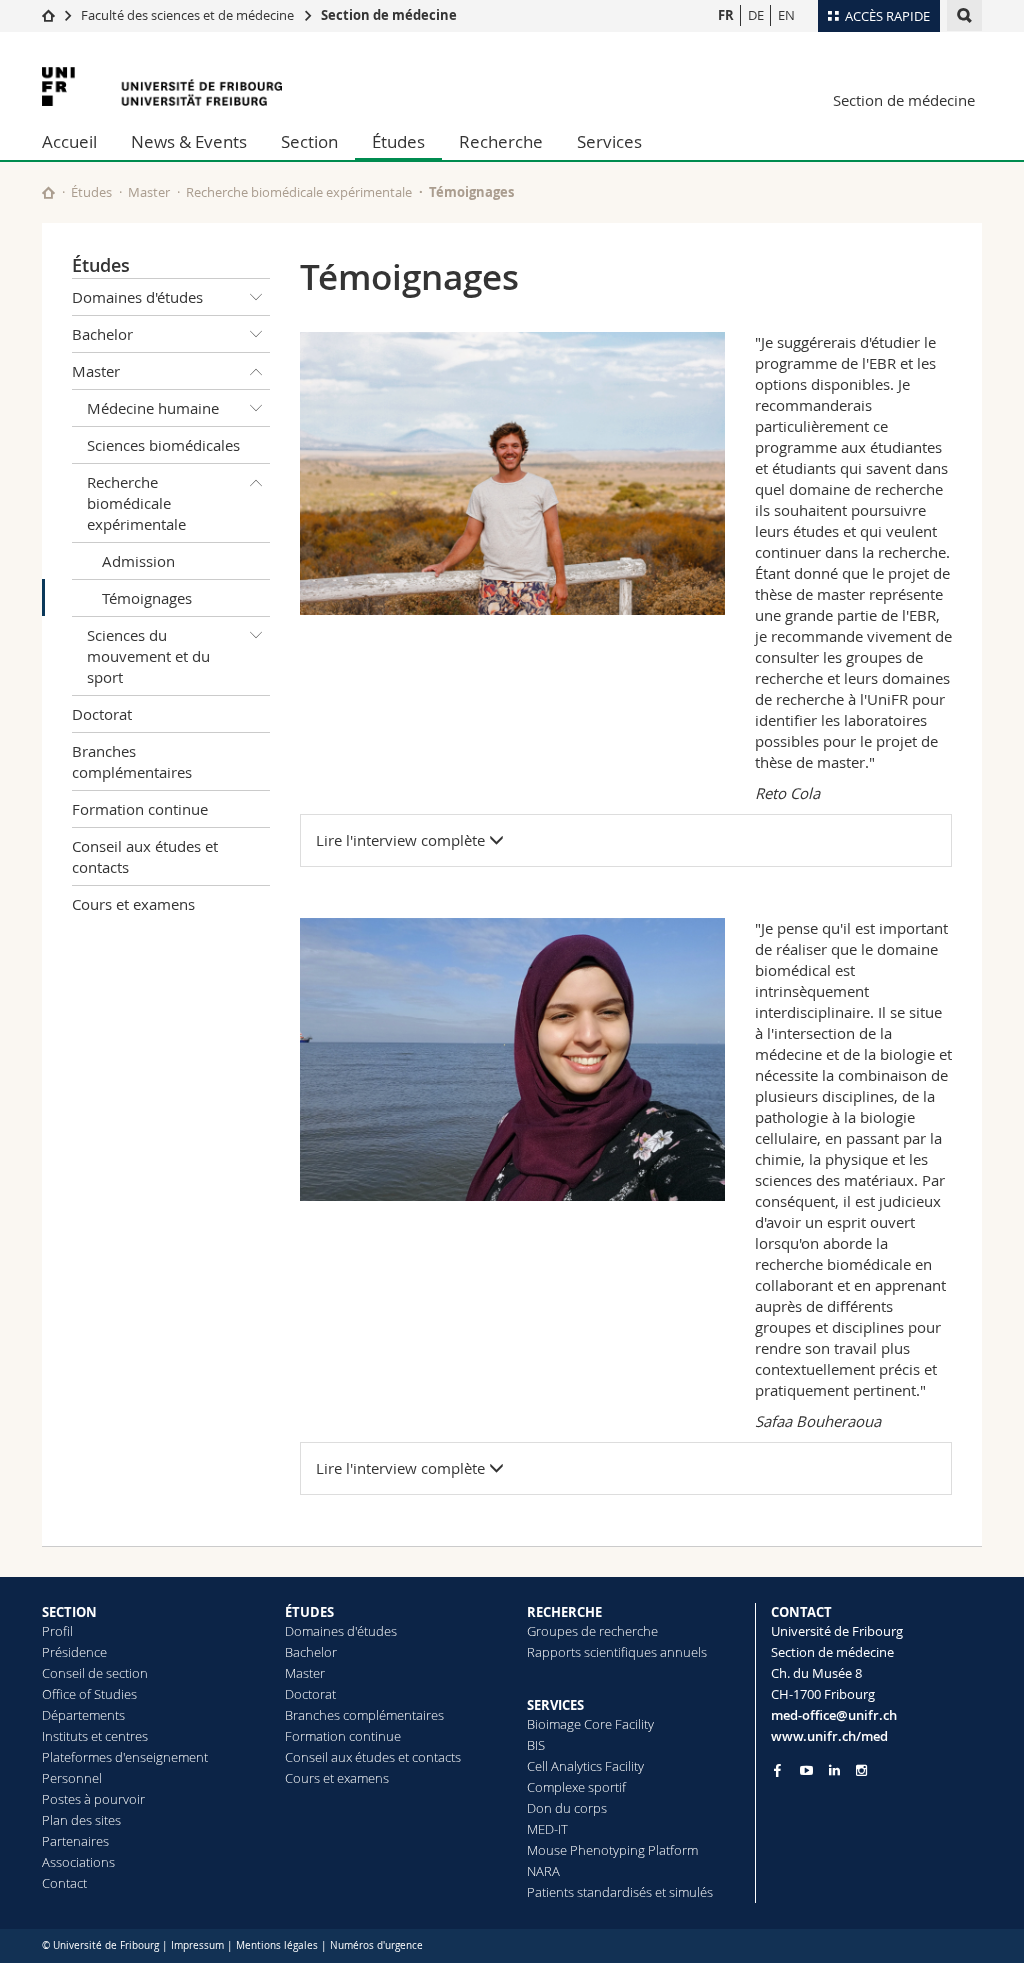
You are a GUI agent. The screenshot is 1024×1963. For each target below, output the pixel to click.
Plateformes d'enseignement (125, 1757)
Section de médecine (389, 15)
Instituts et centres (95, 1736)
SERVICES (555, 1705)
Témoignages (147, 598)
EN (786, 15)
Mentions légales (277, 1945)
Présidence (74, 1652)
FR (726, 15)
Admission (138, 561)
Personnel (72, 1778)
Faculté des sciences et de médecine (187, 15)
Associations (78, 1862)
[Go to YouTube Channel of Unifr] (806, 1770)
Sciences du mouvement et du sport (148, 656)
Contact (64, 1883)
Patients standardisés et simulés (620, 1892)
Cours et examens (133, 904)
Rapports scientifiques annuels (617, 1652)
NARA (543, 1871)
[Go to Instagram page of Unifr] (861, 1770)
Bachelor (102, 334)
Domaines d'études (137, 297)
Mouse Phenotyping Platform (612, 1850)
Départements (83, 1715)
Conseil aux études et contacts (145, 856)
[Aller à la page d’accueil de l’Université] (162, 86)
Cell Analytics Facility (585, 1766)
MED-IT (547, 1829)
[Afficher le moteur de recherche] (964, 15)
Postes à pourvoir (93, 1799)
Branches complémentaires (132, 761)
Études (398, 141)
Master (149, 192)
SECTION (69, 1612)
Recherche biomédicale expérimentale (299, 192)
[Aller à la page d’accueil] (48, 15)
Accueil (69, 141)
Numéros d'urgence (376, 1945)
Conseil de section (95, 1673)
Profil (57, 1631)
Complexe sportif (576, 1787)
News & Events (189, 141)
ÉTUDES (309, 1612)
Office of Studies (89, 1694)
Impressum (197, 1945)
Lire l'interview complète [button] (402, 840)
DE (756, 15)
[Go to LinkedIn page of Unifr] (834, 1770)
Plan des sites (81, 1820)
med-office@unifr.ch (834, 1715)
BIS (536, 1745)
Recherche (501, 141)
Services (609, 141)
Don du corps (567, 1808)
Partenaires (75, 1841)
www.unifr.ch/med (829, 1736)
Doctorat (102, 714)
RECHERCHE (564, 1612)
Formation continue (140, 809)
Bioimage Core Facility (590, 1724)
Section (309, 141)
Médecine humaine (153, 408)
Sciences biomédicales (163, 445)
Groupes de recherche (592, 1631)
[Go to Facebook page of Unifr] (777, 1770)
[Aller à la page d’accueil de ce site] (48, 192)
